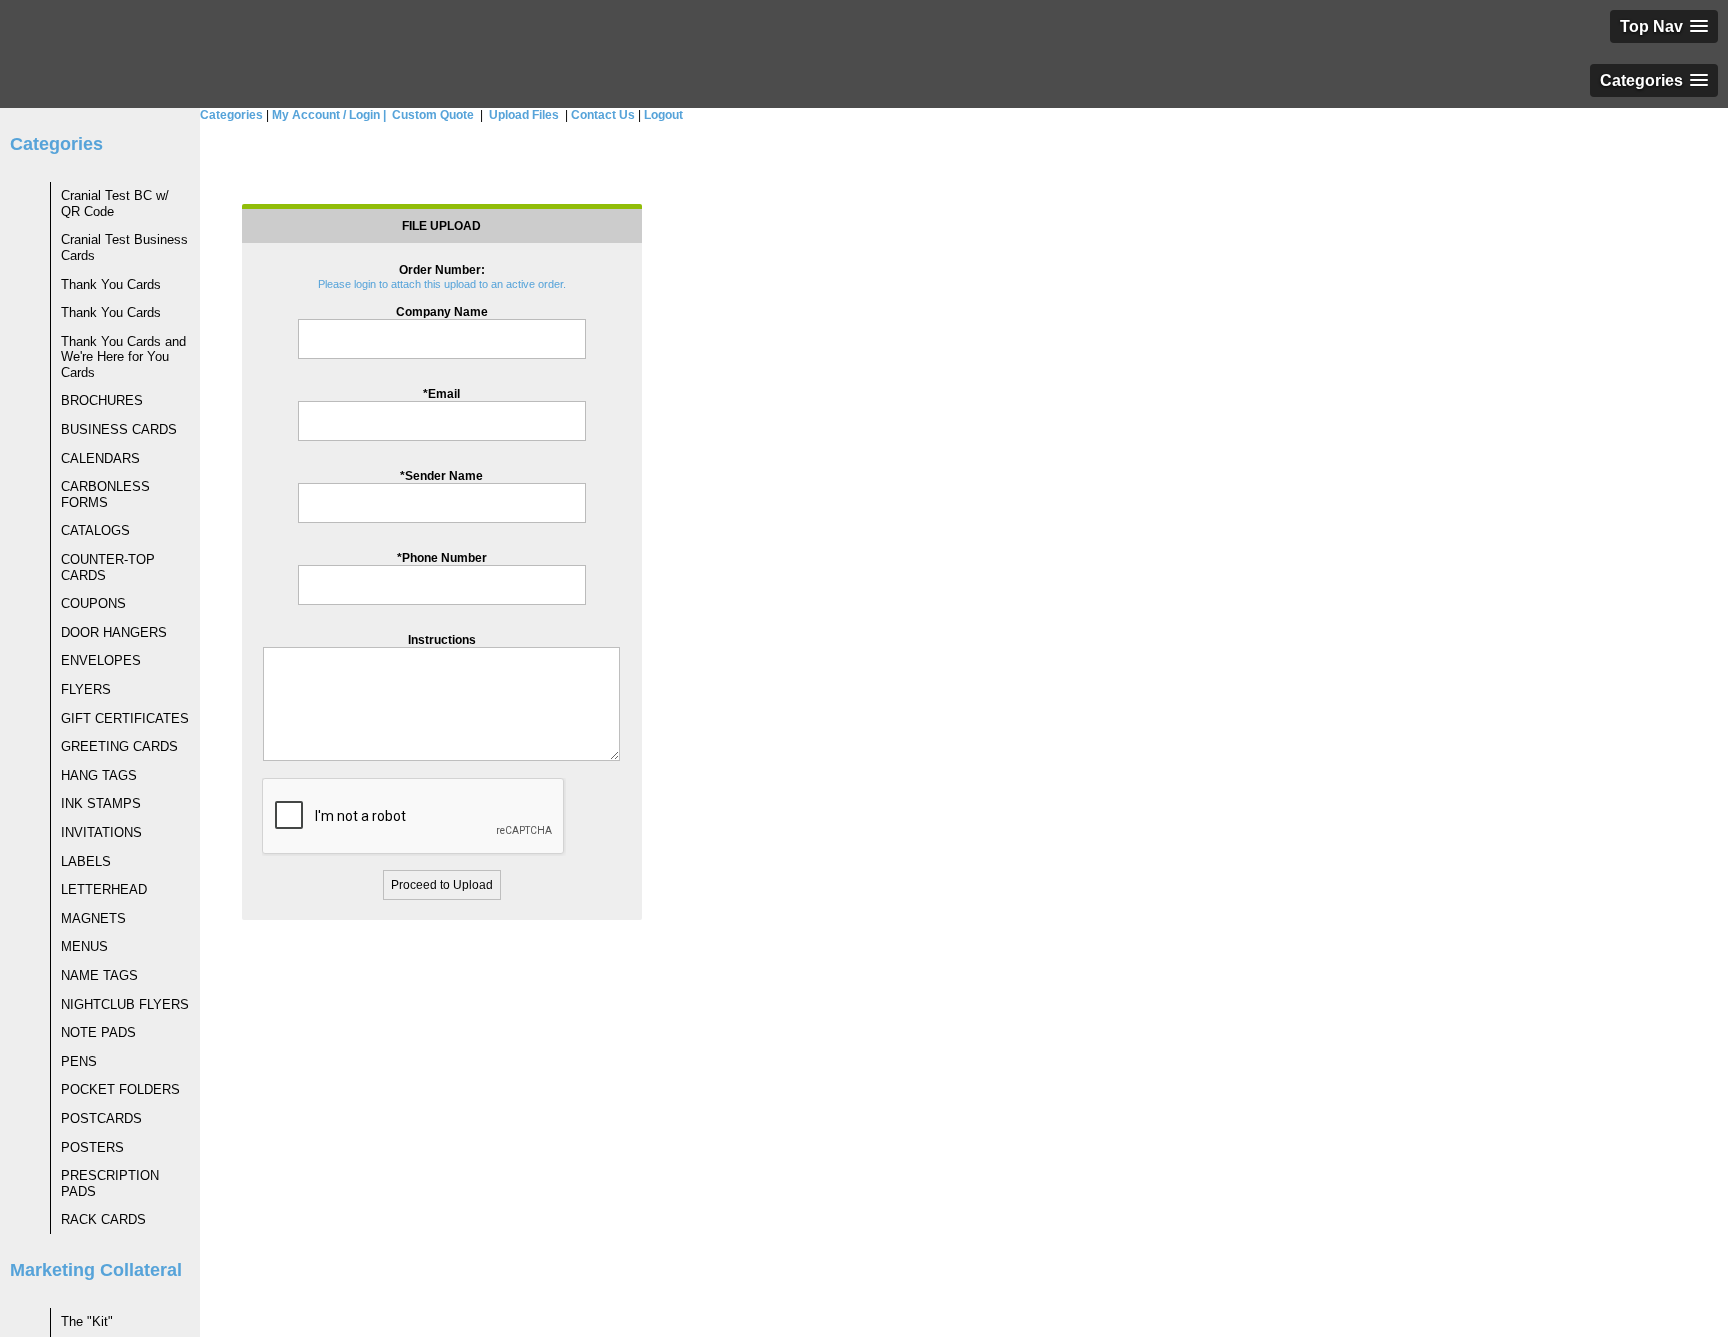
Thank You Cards (111, 284)
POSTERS (92, 1147)
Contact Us (603, 115)
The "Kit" (87, 1321)
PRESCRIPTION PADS (110, 1183)
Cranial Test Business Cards (124, 247)
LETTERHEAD (104, 889)
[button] (1664, 26)
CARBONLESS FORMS (105, 494)
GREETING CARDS (119, 746)
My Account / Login (329, 115)
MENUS (84, 946)
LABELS (86, 861)
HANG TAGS (99, 775)
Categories (231, 115)
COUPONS (93, 603)
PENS (79, 1061)
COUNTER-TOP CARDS (108, 567)
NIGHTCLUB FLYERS (125, 1004)
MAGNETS (93, 918)
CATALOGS (95, 530)
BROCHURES (102, 400)
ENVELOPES (101, 660)
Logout (663, 115)
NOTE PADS (98, 1032)
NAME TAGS (99, 975)
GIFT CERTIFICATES (125, 718)
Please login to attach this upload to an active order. (442, 284)
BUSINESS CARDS (119, 429)
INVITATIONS (101, 832)
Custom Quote (431, 115)
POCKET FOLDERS (120, 1089)
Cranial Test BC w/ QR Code (115, 203)
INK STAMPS (101, 803)
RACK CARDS (103, 1219)
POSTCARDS (101, 1118)
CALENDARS (100, 458)
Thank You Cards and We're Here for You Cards (123, 357)
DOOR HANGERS (114, 632)
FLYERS (86, 689)
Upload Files (522, 115)
